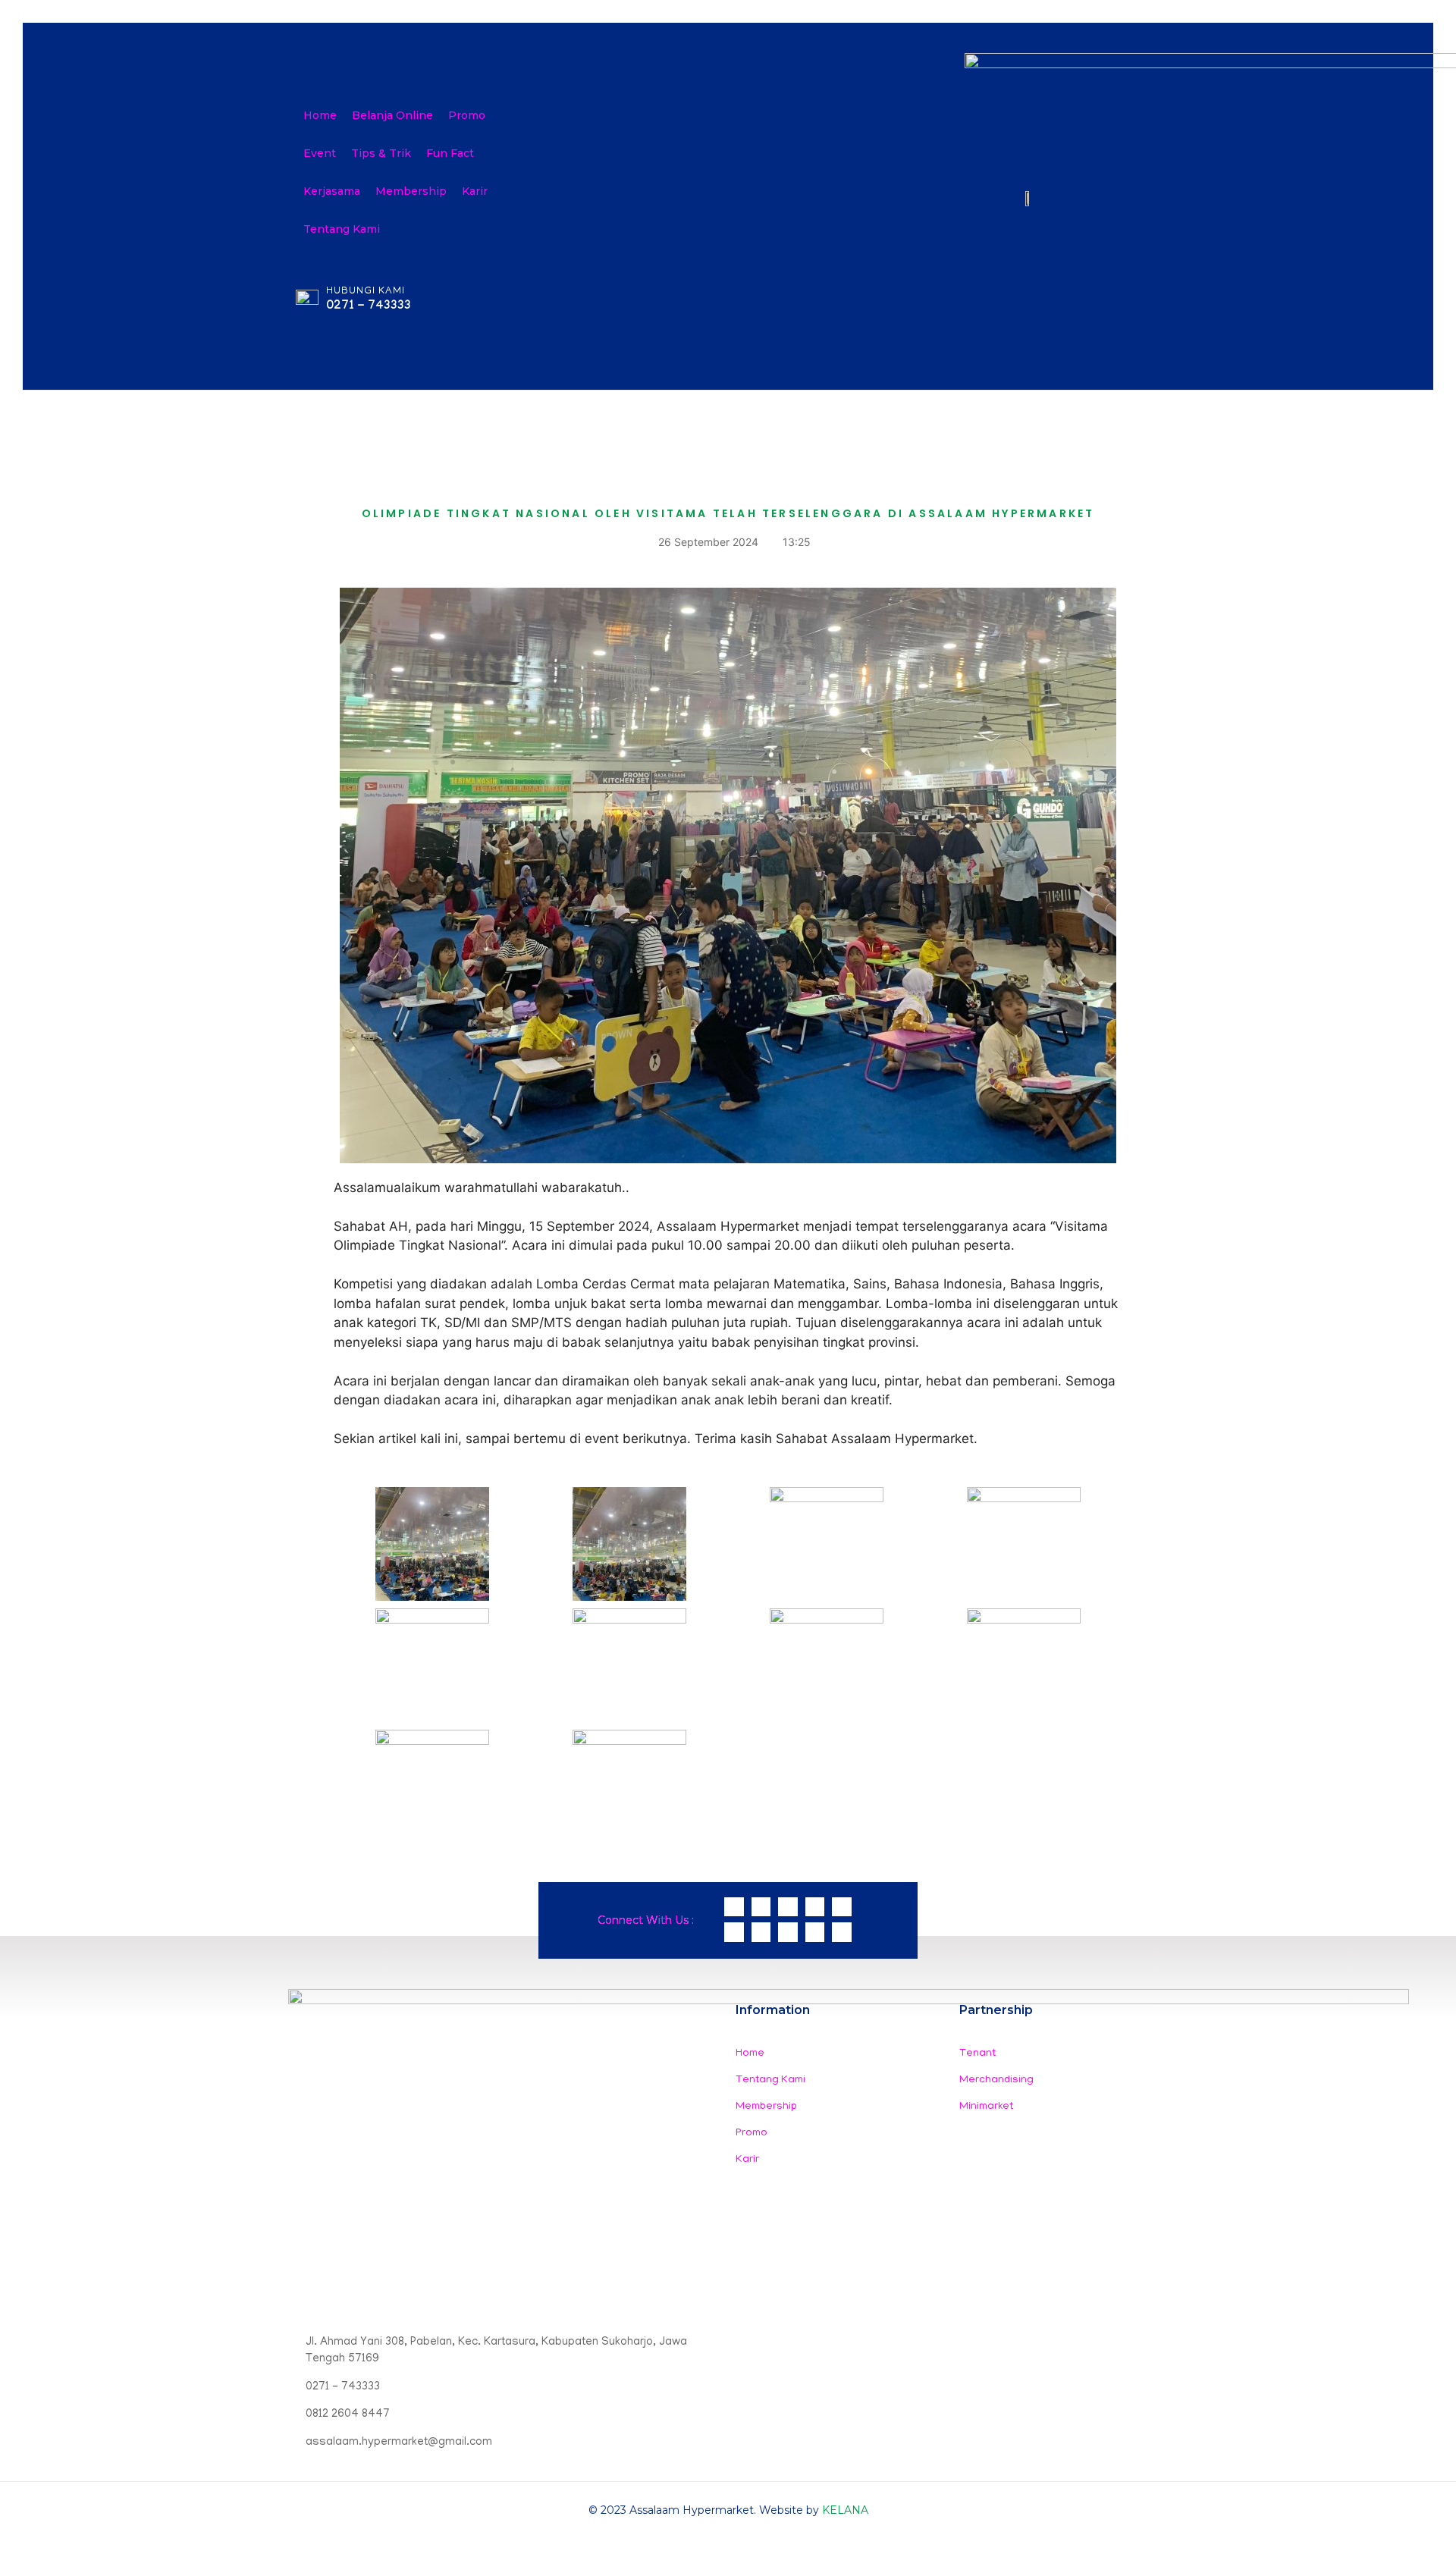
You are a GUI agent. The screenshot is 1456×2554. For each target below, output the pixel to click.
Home (320, 115)
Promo (467, 115)
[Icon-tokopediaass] (788, 1907)
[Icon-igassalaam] (761, 1907)
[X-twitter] (788, 1932)
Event (320, 153)
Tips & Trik (381, 153)
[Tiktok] (815, 1932)
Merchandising (996, 2080)
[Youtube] (842, 1932)
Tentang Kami (342, 229)
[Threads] (761, 1932)
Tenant (977, 2054)
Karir (475, 191)
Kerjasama (332, 191)
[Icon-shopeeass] (815, 1907)
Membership (411, 191)
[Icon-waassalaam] (734, 1907)
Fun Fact (450, 153)
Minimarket (986, 2107)
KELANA (845, 2510)
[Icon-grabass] (734, 1932)
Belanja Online (392, 115)
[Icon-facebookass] (842, 1907)
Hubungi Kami (366, 292)
